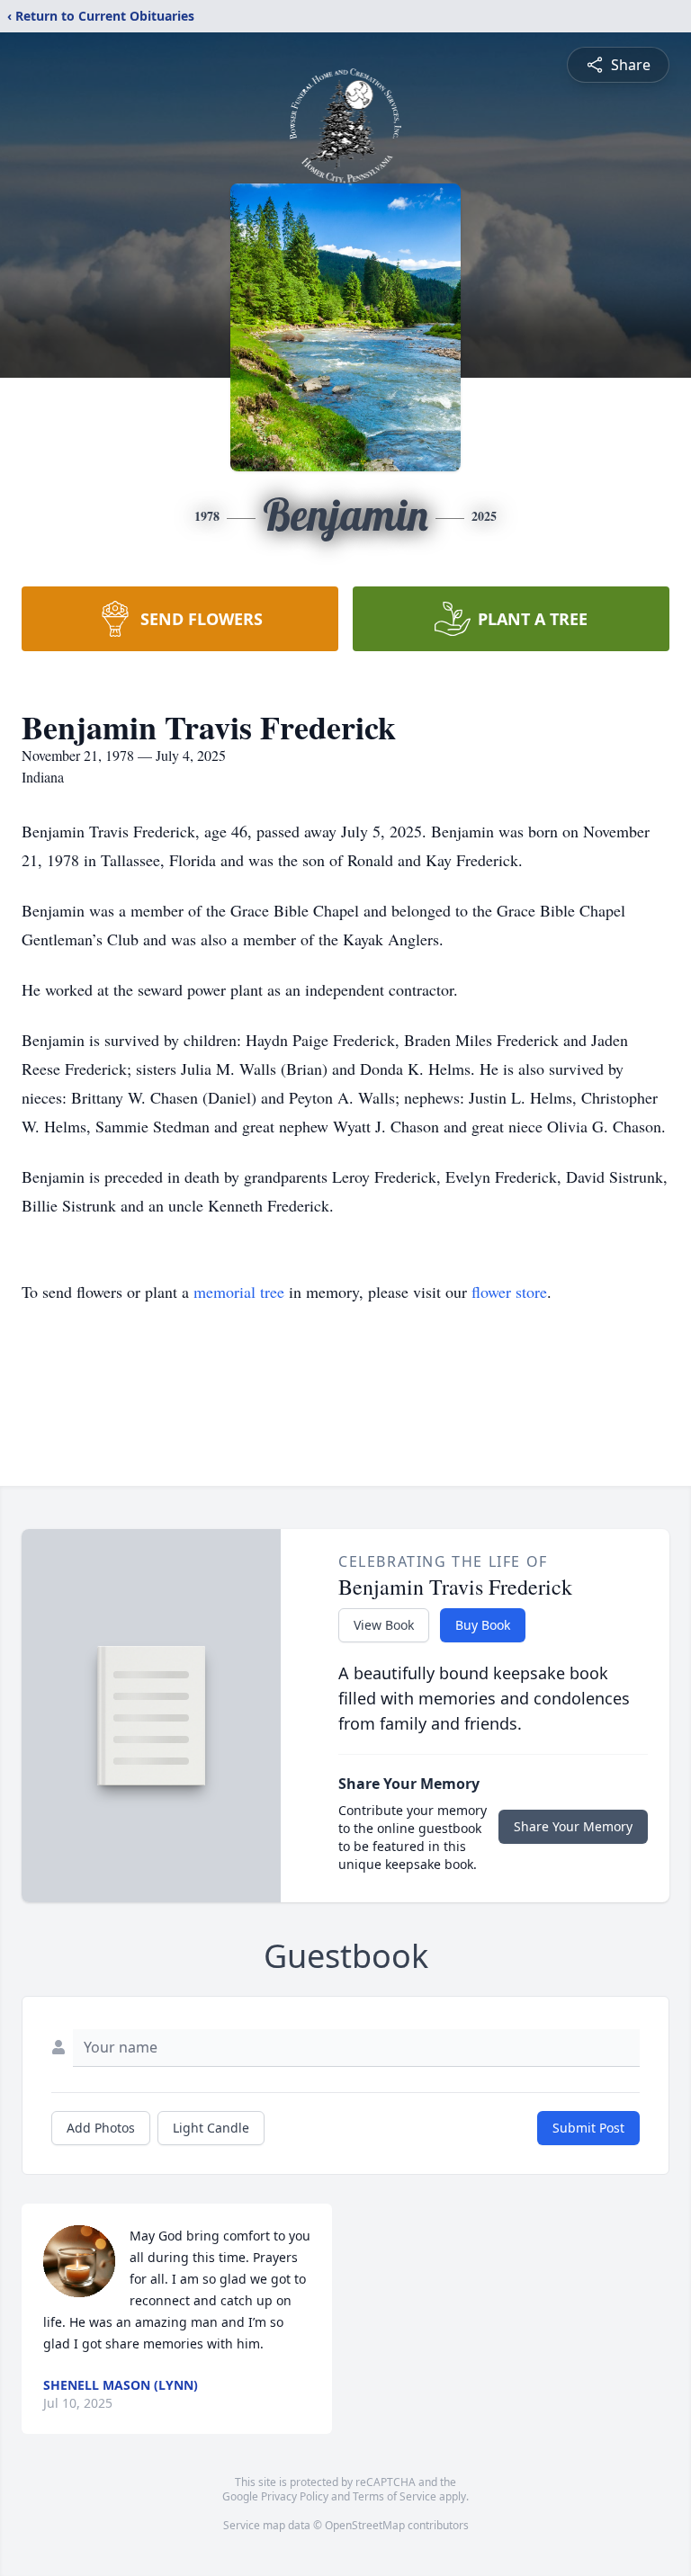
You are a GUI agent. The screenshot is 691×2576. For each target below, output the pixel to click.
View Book (384, 1625)
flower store (509, 1292)
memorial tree (239, 1292)
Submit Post (588, 2128)
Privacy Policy (295, 2496)
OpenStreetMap (365, 2525)
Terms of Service (395, 2496)
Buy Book (483, 1625)
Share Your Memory (573, 1826)
